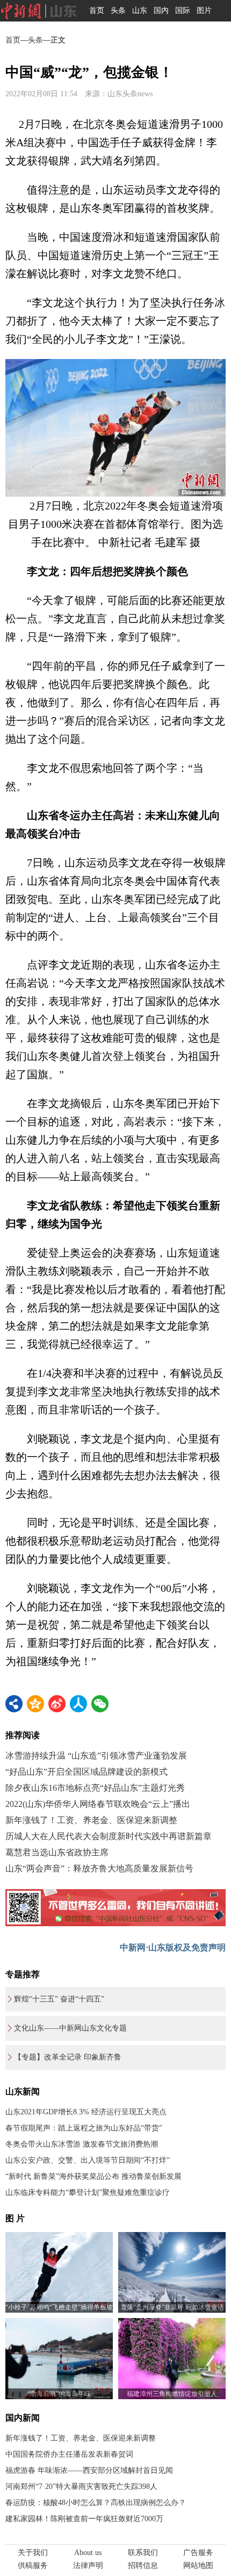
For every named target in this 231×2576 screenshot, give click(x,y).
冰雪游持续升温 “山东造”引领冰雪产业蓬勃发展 (96, 1756)
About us (88, 2553)
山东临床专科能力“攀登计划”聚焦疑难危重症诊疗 (88, 2193)
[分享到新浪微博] (57, 1704)
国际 (183, 10)
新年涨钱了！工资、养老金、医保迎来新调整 (91, 1820)
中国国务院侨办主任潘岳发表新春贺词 (69, 2454)
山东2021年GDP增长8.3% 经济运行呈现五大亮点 (86, 2112)
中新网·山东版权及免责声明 (173, 1947)
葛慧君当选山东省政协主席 (57, 1852)
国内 (161, 10)
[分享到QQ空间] (35, 1704)
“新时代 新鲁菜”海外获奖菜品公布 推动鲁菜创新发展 (93, 2176)
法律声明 (88, 2566)
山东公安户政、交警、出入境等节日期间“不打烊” (88, 2160)
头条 (118, 10)
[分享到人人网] (78, 1704)
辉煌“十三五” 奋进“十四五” (59, 1999)
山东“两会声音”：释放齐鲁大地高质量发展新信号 (99, 1868)
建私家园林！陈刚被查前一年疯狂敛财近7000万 (84, 2519)
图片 (204, 10)
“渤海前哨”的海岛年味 (59, 2394)
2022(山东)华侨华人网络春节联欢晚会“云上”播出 (98, 1804)
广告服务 (198, 2553)
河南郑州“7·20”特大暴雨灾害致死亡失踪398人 (81, 2487)
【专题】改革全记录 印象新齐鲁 (68, 2057)
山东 (140, 10)
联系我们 (143, 2553)
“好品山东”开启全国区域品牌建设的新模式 (86, 1772)
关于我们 (33, 2553)
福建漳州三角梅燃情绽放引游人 (172, 2394)
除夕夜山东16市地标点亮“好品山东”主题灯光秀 (95, 1788)
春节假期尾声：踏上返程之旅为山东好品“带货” (84, 2128)
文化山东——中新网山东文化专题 (70, 2028)
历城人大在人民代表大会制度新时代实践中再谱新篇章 (109, 1836)
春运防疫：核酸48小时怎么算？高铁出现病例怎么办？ (96, 2503)
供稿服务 (33, 2566)
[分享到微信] (100, 1704)
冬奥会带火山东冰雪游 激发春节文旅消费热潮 (82, 2144)
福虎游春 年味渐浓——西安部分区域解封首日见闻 (89, 2470)
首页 (97, 10)
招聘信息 (143, 2566)
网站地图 (198, 2566)
